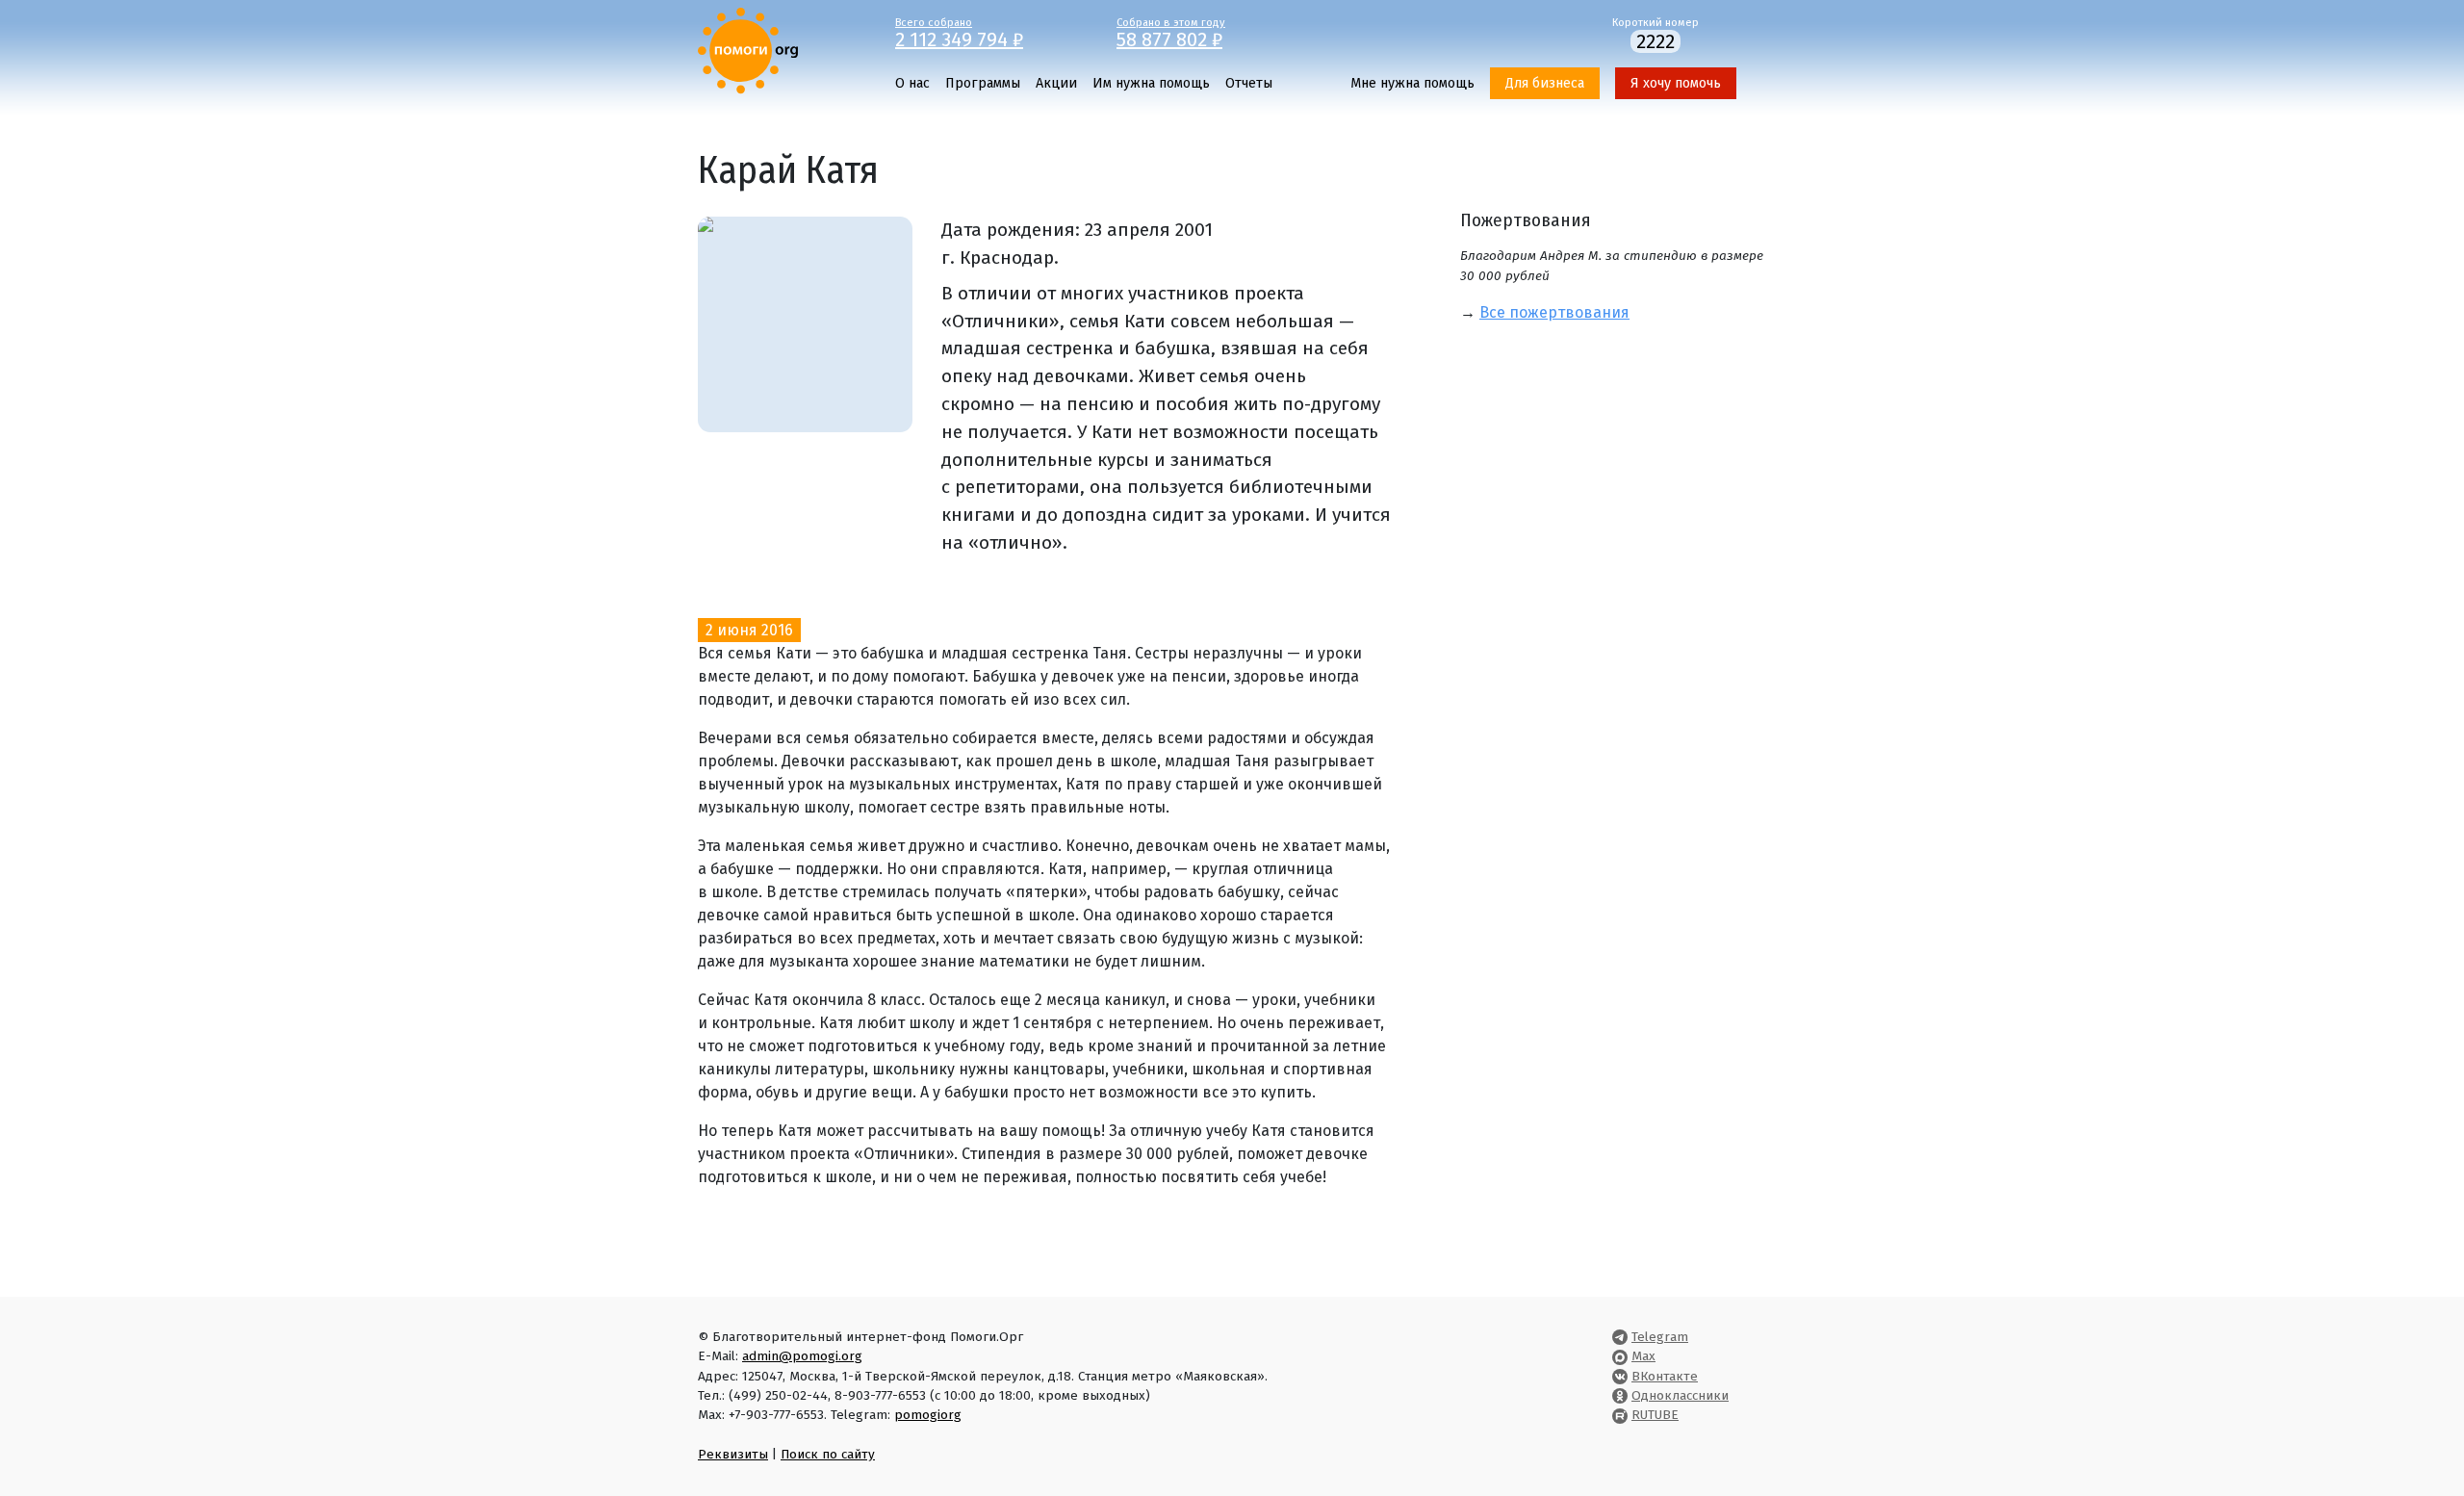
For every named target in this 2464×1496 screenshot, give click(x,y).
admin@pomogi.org (802, 1356)
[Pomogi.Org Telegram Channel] (1620, 1337)
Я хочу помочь (1676, 83)
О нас (912, 83)
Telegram (1660, 1337)
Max (1643, 1356)
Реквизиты (733, 1454)
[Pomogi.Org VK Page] (1620, 1376)
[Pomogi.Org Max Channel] (1620, 1356)
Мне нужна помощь (1412, 83)
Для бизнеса (1545, 83)
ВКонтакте (1665, 1376)
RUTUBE (1655, 1415)
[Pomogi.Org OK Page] (1620, 1395)
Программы (983, 83)
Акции (1056, 83)
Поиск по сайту (828, 1454)
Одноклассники (1680, 1395)
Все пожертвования (1554, 312)
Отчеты (1249, 83)
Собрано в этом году (1171, 32)
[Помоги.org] (748, 50)
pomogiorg (928, 1415)
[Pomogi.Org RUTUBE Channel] (1620, 1415)
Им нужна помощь (1151, 83)
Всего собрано (959, 32)
